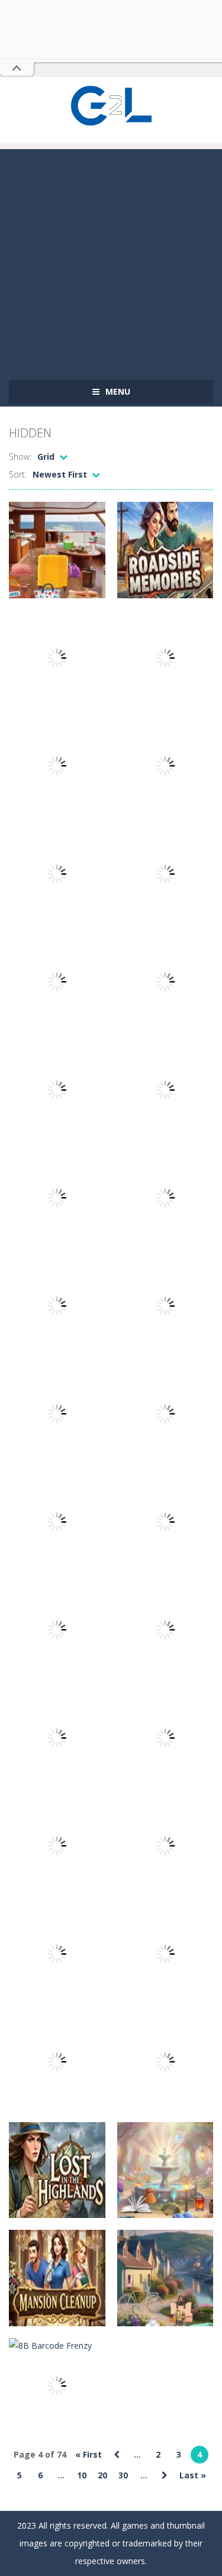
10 (82, 2475)
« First (89, 2454)
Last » (193, 2475)
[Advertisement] (111, 260)
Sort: (18, 474)
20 (102, 2475)
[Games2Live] (111, 104)
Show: (20, 457)
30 (123, 2475)
